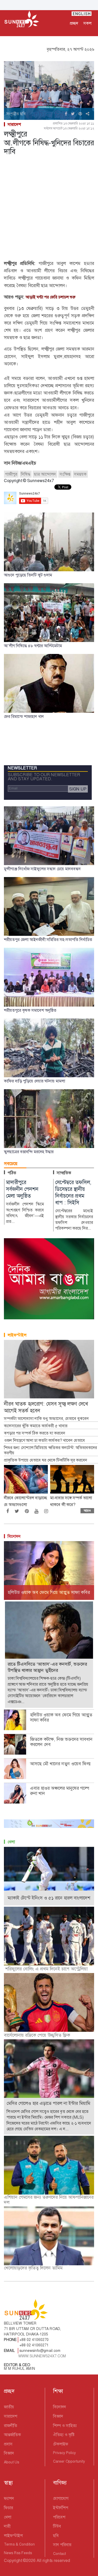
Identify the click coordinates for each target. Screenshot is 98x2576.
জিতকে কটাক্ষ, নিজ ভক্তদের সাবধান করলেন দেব (61, 1742)
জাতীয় (9, 2407)
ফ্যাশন (9, 2498)
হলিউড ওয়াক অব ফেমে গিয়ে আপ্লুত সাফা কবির (61, 1717)
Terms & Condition (19, 2544)
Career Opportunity (69, 2461)
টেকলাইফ (61, 2444)
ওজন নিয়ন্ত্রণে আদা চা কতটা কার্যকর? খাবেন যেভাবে (44, 1441)
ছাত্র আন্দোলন (45, 474)
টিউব (57, 2526)
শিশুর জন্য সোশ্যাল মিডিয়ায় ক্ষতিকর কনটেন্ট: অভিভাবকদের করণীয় (50, 1451)
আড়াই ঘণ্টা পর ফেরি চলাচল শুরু (50, 297)
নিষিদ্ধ (26, 474)
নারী (7, 2526)
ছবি (56, 2536)
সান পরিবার (62, 2545)
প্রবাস (8, 2444)
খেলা (11, 1842)
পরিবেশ (59, 2517)
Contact (59, 2554)
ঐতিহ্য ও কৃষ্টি (64, 2435)
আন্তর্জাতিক (12, 2435)
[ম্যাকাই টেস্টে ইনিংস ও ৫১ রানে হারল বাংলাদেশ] (49, 1876)
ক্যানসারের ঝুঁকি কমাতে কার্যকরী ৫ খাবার (36, 1426)
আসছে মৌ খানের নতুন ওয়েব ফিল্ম (61, 1764)
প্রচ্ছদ (74, 23)
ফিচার (8, 2508)
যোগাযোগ (61, 2498)
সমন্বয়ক (80, 474)
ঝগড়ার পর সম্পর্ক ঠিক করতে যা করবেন (35, 1433)
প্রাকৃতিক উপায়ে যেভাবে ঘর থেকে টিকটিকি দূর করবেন (46, 1460)
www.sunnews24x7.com (42, 2356)
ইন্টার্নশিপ (61, 2508)
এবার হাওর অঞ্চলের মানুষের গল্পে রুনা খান (59, 1791)
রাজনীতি (11, 2426)
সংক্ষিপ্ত (65, 474)
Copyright (13, 2561)
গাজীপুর (11, 474)
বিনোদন (14, 1536)
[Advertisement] (49, 209)
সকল (87, 23)
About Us (11, 2462)
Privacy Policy (64, 2453)
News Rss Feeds (18, 2553)
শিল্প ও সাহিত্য (65, 2426)
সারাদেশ (14, 124)
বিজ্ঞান (9, 2453)
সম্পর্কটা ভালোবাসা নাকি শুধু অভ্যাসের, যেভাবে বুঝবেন (46, 1419)
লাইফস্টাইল (17, 1335)
